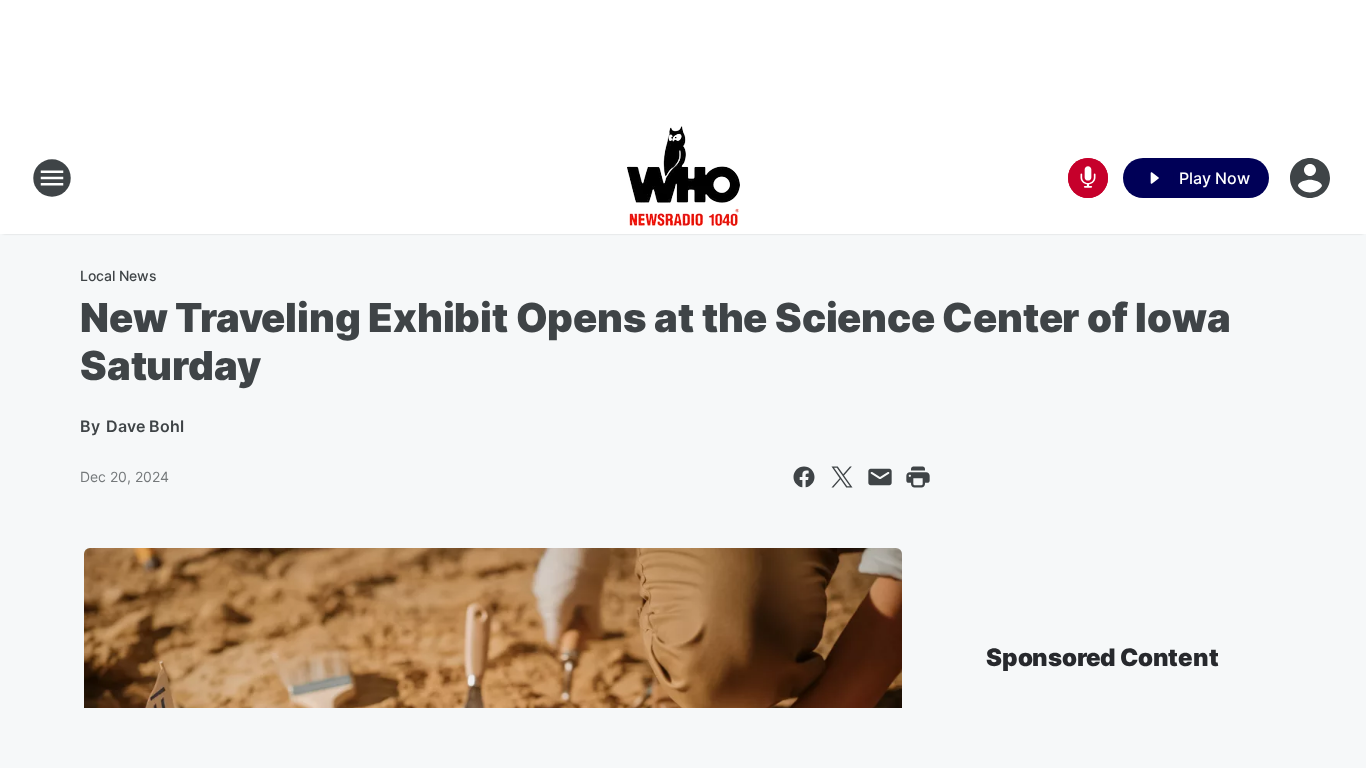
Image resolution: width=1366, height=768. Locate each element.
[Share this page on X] (842, 477)
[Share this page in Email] (880, 477)
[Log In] (1312, 178)
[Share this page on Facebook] (804, 477)
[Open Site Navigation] (52, 178)
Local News (118, 275)
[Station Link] (683, 178)
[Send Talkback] (1088, 178)
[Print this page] (918, 477)
